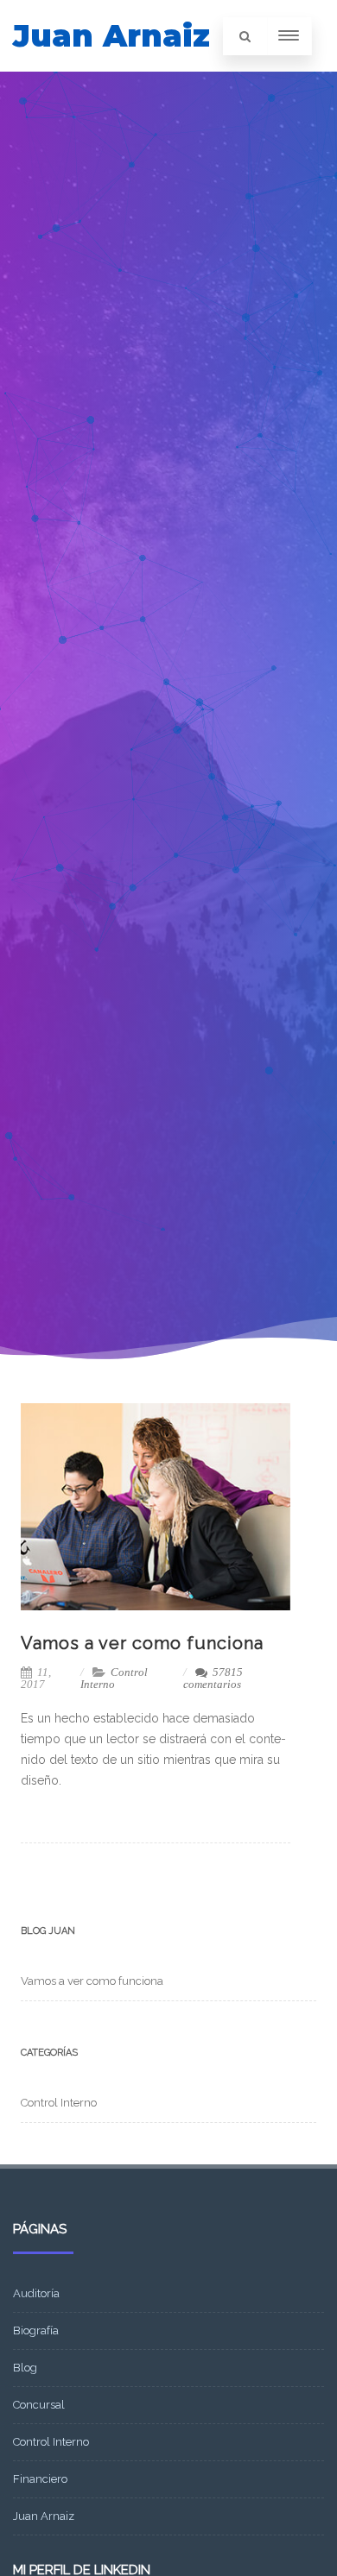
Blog (25, 2368)
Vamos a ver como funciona (142, 1643)
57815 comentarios (213, 1678)
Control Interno (114, 1678)
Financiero (40, 2479)
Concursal (39, 2405)
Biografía (36, 2330)
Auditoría (36, 2293)
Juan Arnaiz (111, 36)
